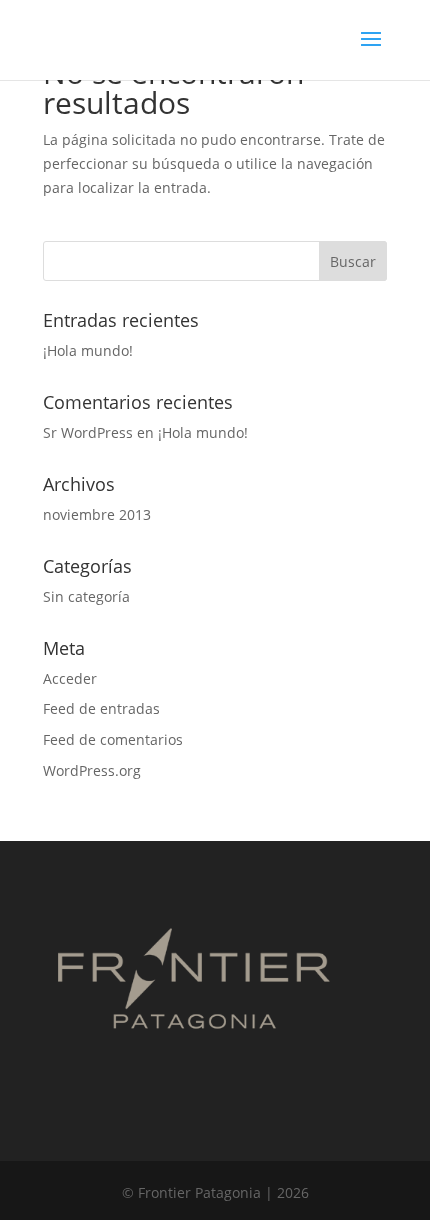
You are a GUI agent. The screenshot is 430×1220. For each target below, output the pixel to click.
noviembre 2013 (97, 514)
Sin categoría (86, 596)
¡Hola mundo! (88, 350)
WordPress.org (92, 770)
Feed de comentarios (113, 739)
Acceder (70, 678)
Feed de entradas (101, 708)
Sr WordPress (88, 432)
